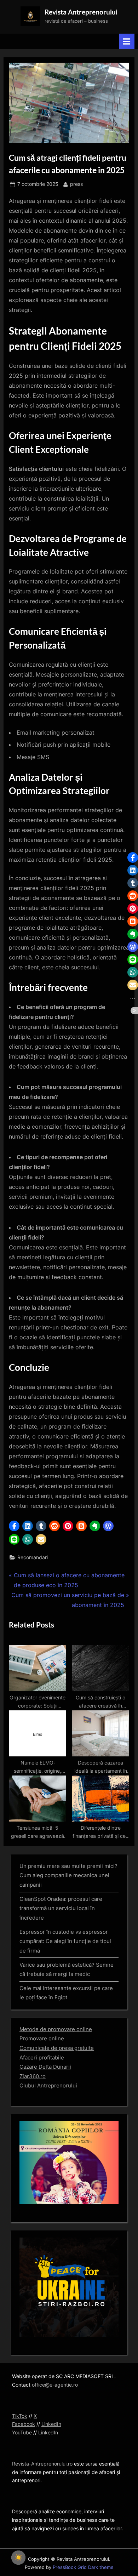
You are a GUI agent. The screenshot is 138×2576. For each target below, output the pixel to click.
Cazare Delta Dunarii (45, 2067)
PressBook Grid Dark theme (83, 2567)
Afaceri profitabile (42, 2058)
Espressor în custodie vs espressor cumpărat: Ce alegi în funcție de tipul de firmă (65, 1941)
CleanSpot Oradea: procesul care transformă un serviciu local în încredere (61, 1908)
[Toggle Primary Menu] (127, 41)
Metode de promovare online (56, 2029)
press (76, 184)
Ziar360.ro (33, 2076)
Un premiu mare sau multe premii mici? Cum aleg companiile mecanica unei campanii (68, 1875)
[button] (14, 1526)
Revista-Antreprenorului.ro (42, 2464)
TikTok (20, 2416)
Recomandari (33, 1557)
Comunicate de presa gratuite (57, 2048)
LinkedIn (51, 2424)
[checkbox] (18, 2558)
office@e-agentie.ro (55, 2385)
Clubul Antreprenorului (48, 2085)
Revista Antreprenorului (81, 12)
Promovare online (42, 2038)
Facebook (24, 2424)
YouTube (22, 2433)
